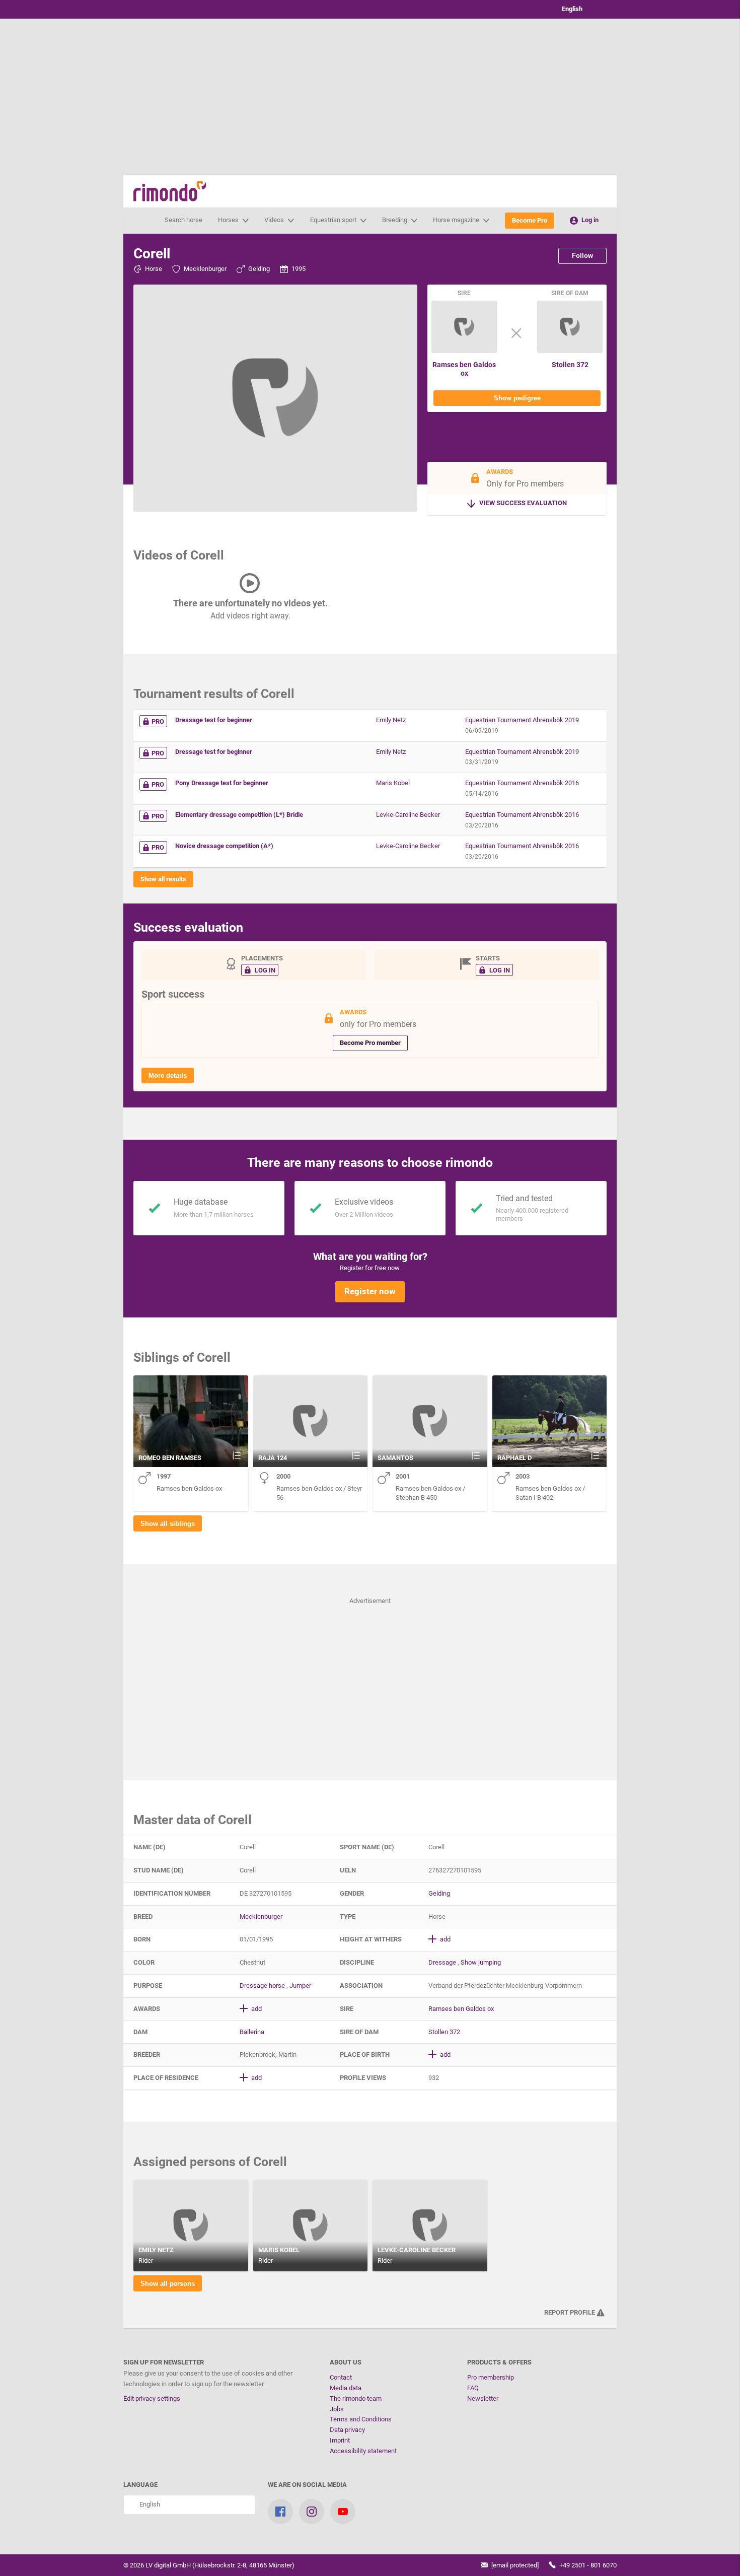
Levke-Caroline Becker (408, 815)
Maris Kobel (393, 783)
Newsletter (483, 2398)
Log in (589, 220)
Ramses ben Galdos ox (464, 369)
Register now (370, 1291)
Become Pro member (370, 1043)
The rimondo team (356, 2398)
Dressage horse (262, 1986)
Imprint (340, 2440)
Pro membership (491, 2377)
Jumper (300, 1986)
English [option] (571, 9)
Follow (582, 256)
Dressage (442, 1962)
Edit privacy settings (152, 2398)
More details (168, 1075)
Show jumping (481, 1962)
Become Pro (530, 220)
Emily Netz (391, 720)
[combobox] (581, 9)
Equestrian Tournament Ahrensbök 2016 (522, 783)
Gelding (259, 269)
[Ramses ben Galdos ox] (464, 351)
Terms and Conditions (361, 2419)
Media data (346, 2388)
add (445, 1939)
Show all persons (168, 2284)
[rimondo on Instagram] (312, 2512)
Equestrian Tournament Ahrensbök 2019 (522, 720)
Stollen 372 (570, 365)
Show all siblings (168, 1524)
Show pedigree (517, 398)
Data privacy (347, 2430)
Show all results (163, 879)
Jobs (337, 2409)
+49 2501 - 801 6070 (587, 2565)
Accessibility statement (363, 2451)
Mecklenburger (205, 269)
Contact (341, 2377)
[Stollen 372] (570, 351)
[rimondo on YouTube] (343, 2512)
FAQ (473, 2388)
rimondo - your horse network (170, 191)
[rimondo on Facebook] (280, 2512)
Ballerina (252, 2032)
